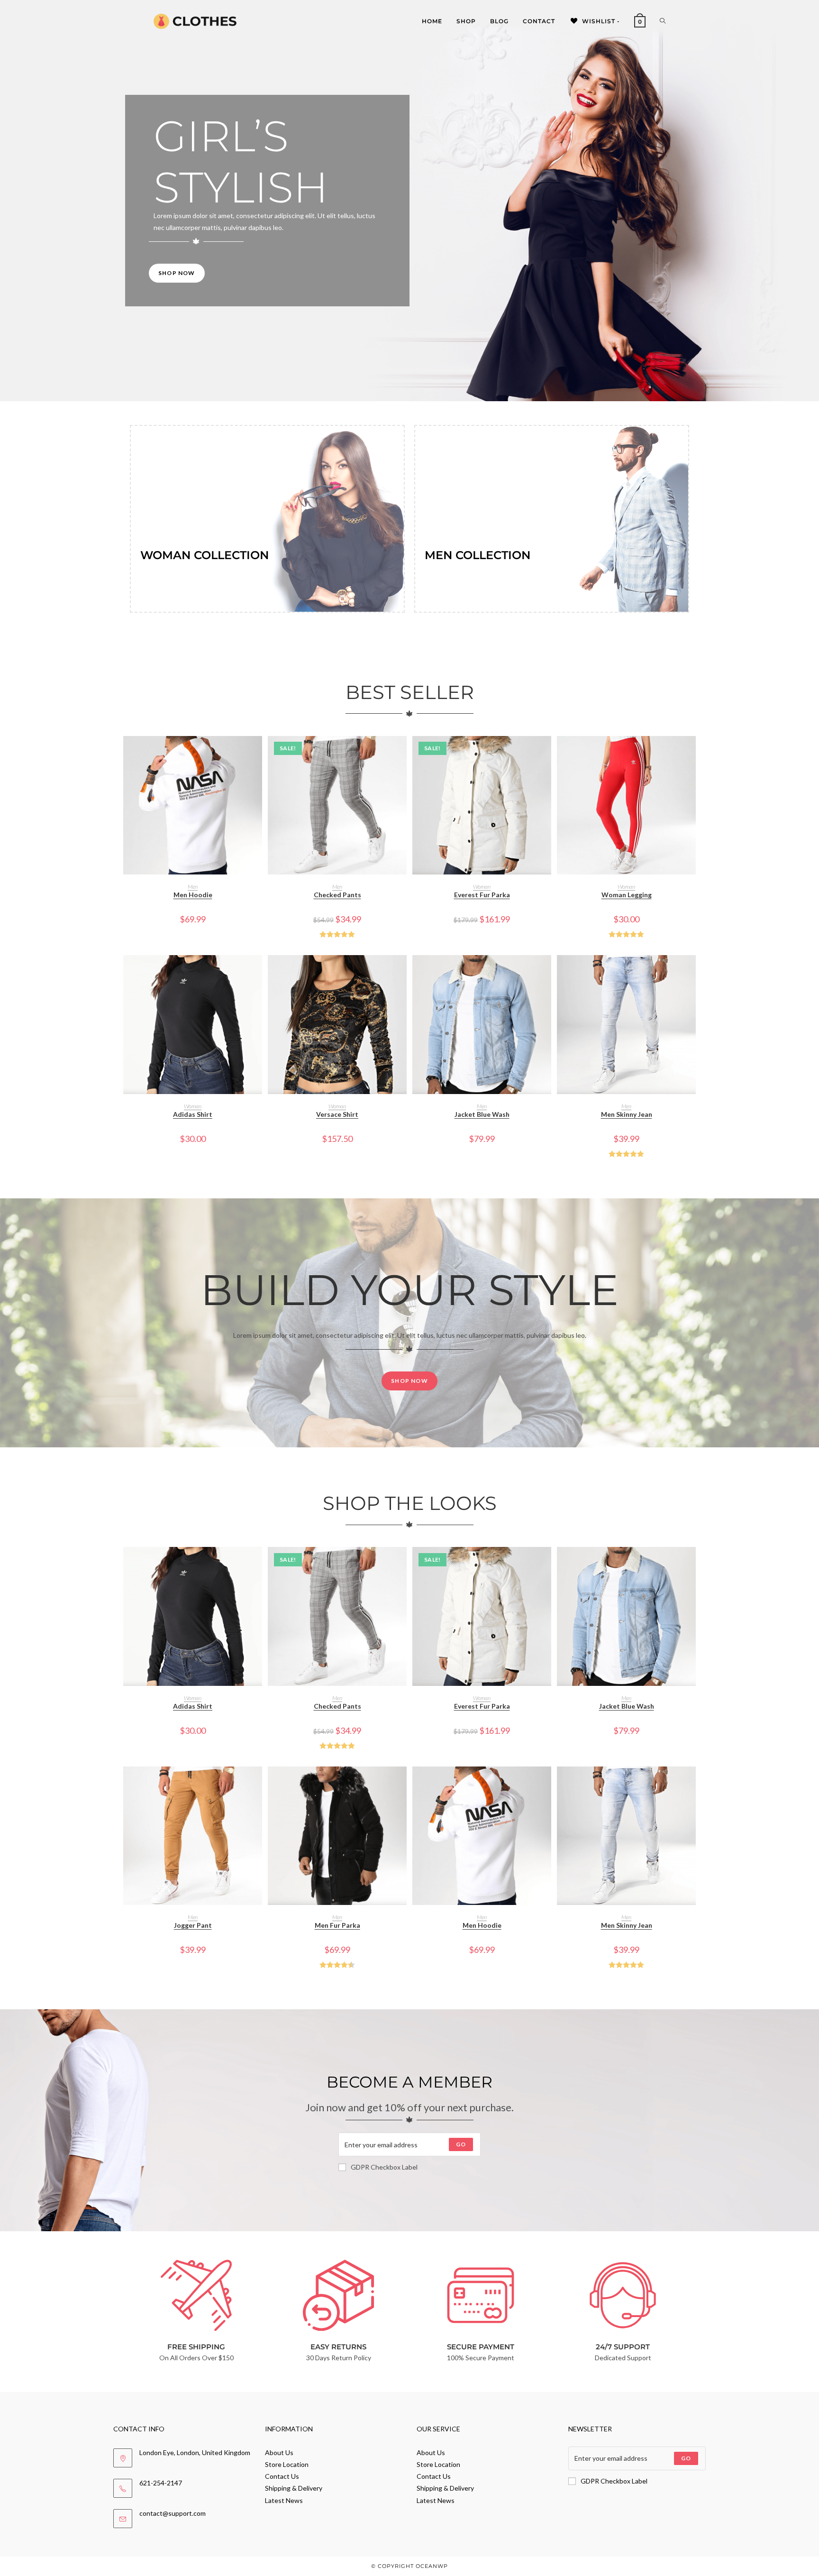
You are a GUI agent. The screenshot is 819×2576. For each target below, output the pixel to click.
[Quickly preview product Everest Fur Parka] (546, 753)
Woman (482, 887)
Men (193, 887)
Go (461, 2144)
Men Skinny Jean (627, 1114)
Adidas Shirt (193, 1114)
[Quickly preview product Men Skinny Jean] (691, 972)
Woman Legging (627, 895)
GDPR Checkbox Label (384, 2167)
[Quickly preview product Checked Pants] (402, 753)
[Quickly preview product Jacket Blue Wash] (546, 972)
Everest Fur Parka (482, 895)
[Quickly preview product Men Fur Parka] (402, 1783)
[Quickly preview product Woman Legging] (691, 753)
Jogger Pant (193, 1925)
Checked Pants (337, 895)
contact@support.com (173, 2513)
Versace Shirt (337, 1114)
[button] (257, 777)
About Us (279, 2452)
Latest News (284, 2500)
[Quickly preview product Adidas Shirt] (257, 972)
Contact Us (282, 2476)
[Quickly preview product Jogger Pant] (257, 1783)
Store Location (287, 2464)
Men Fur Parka (337, 1925)
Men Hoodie (193, 895)
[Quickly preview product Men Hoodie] (257, 753)
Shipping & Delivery (294, 2488)
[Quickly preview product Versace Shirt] (402, 972)
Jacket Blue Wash (482, 1114)
